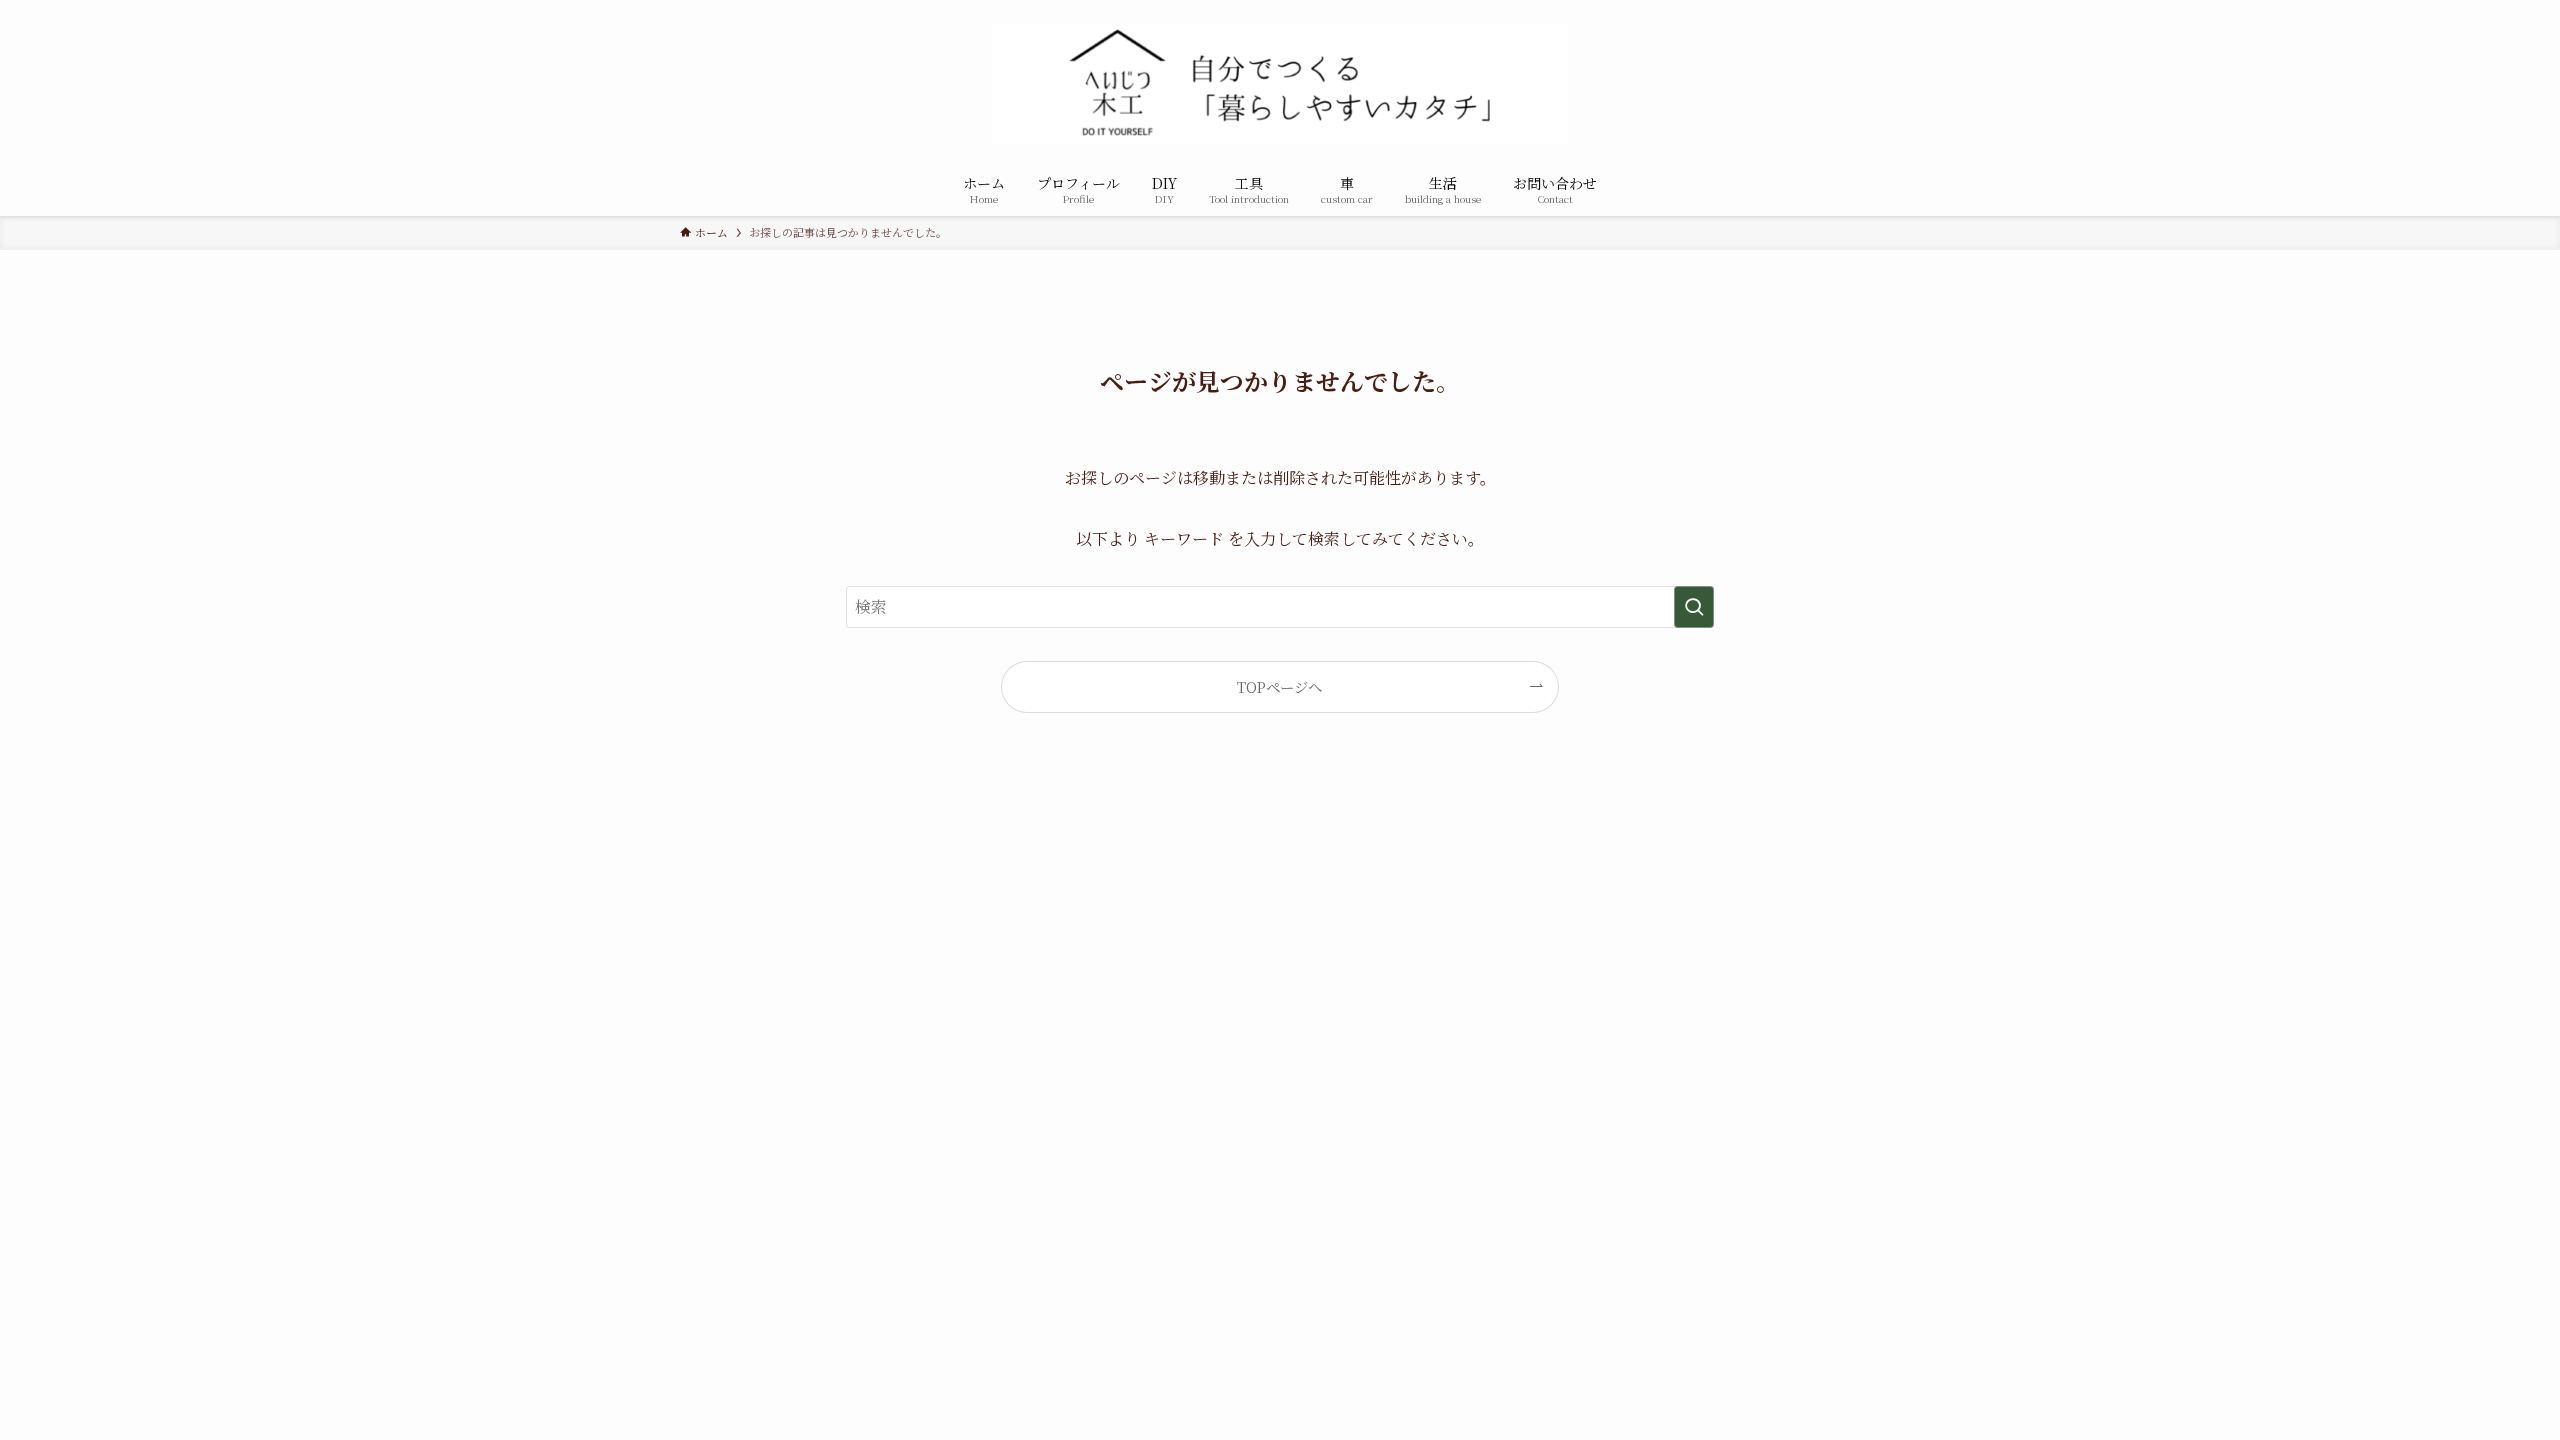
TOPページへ (1279, 686)
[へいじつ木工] (1280, 84)
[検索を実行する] (1694, 607)
